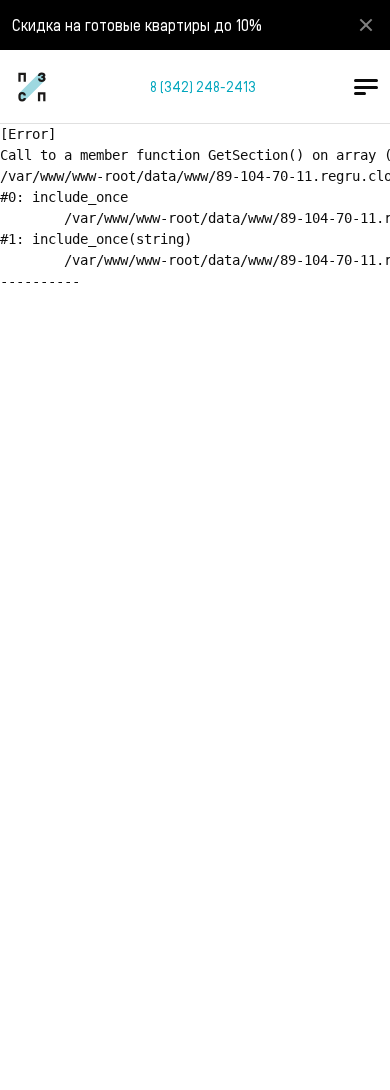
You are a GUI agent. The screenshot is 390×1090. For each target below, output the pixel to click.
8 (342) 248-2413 (203, 86)
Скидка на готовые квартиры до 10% (137, 24)
